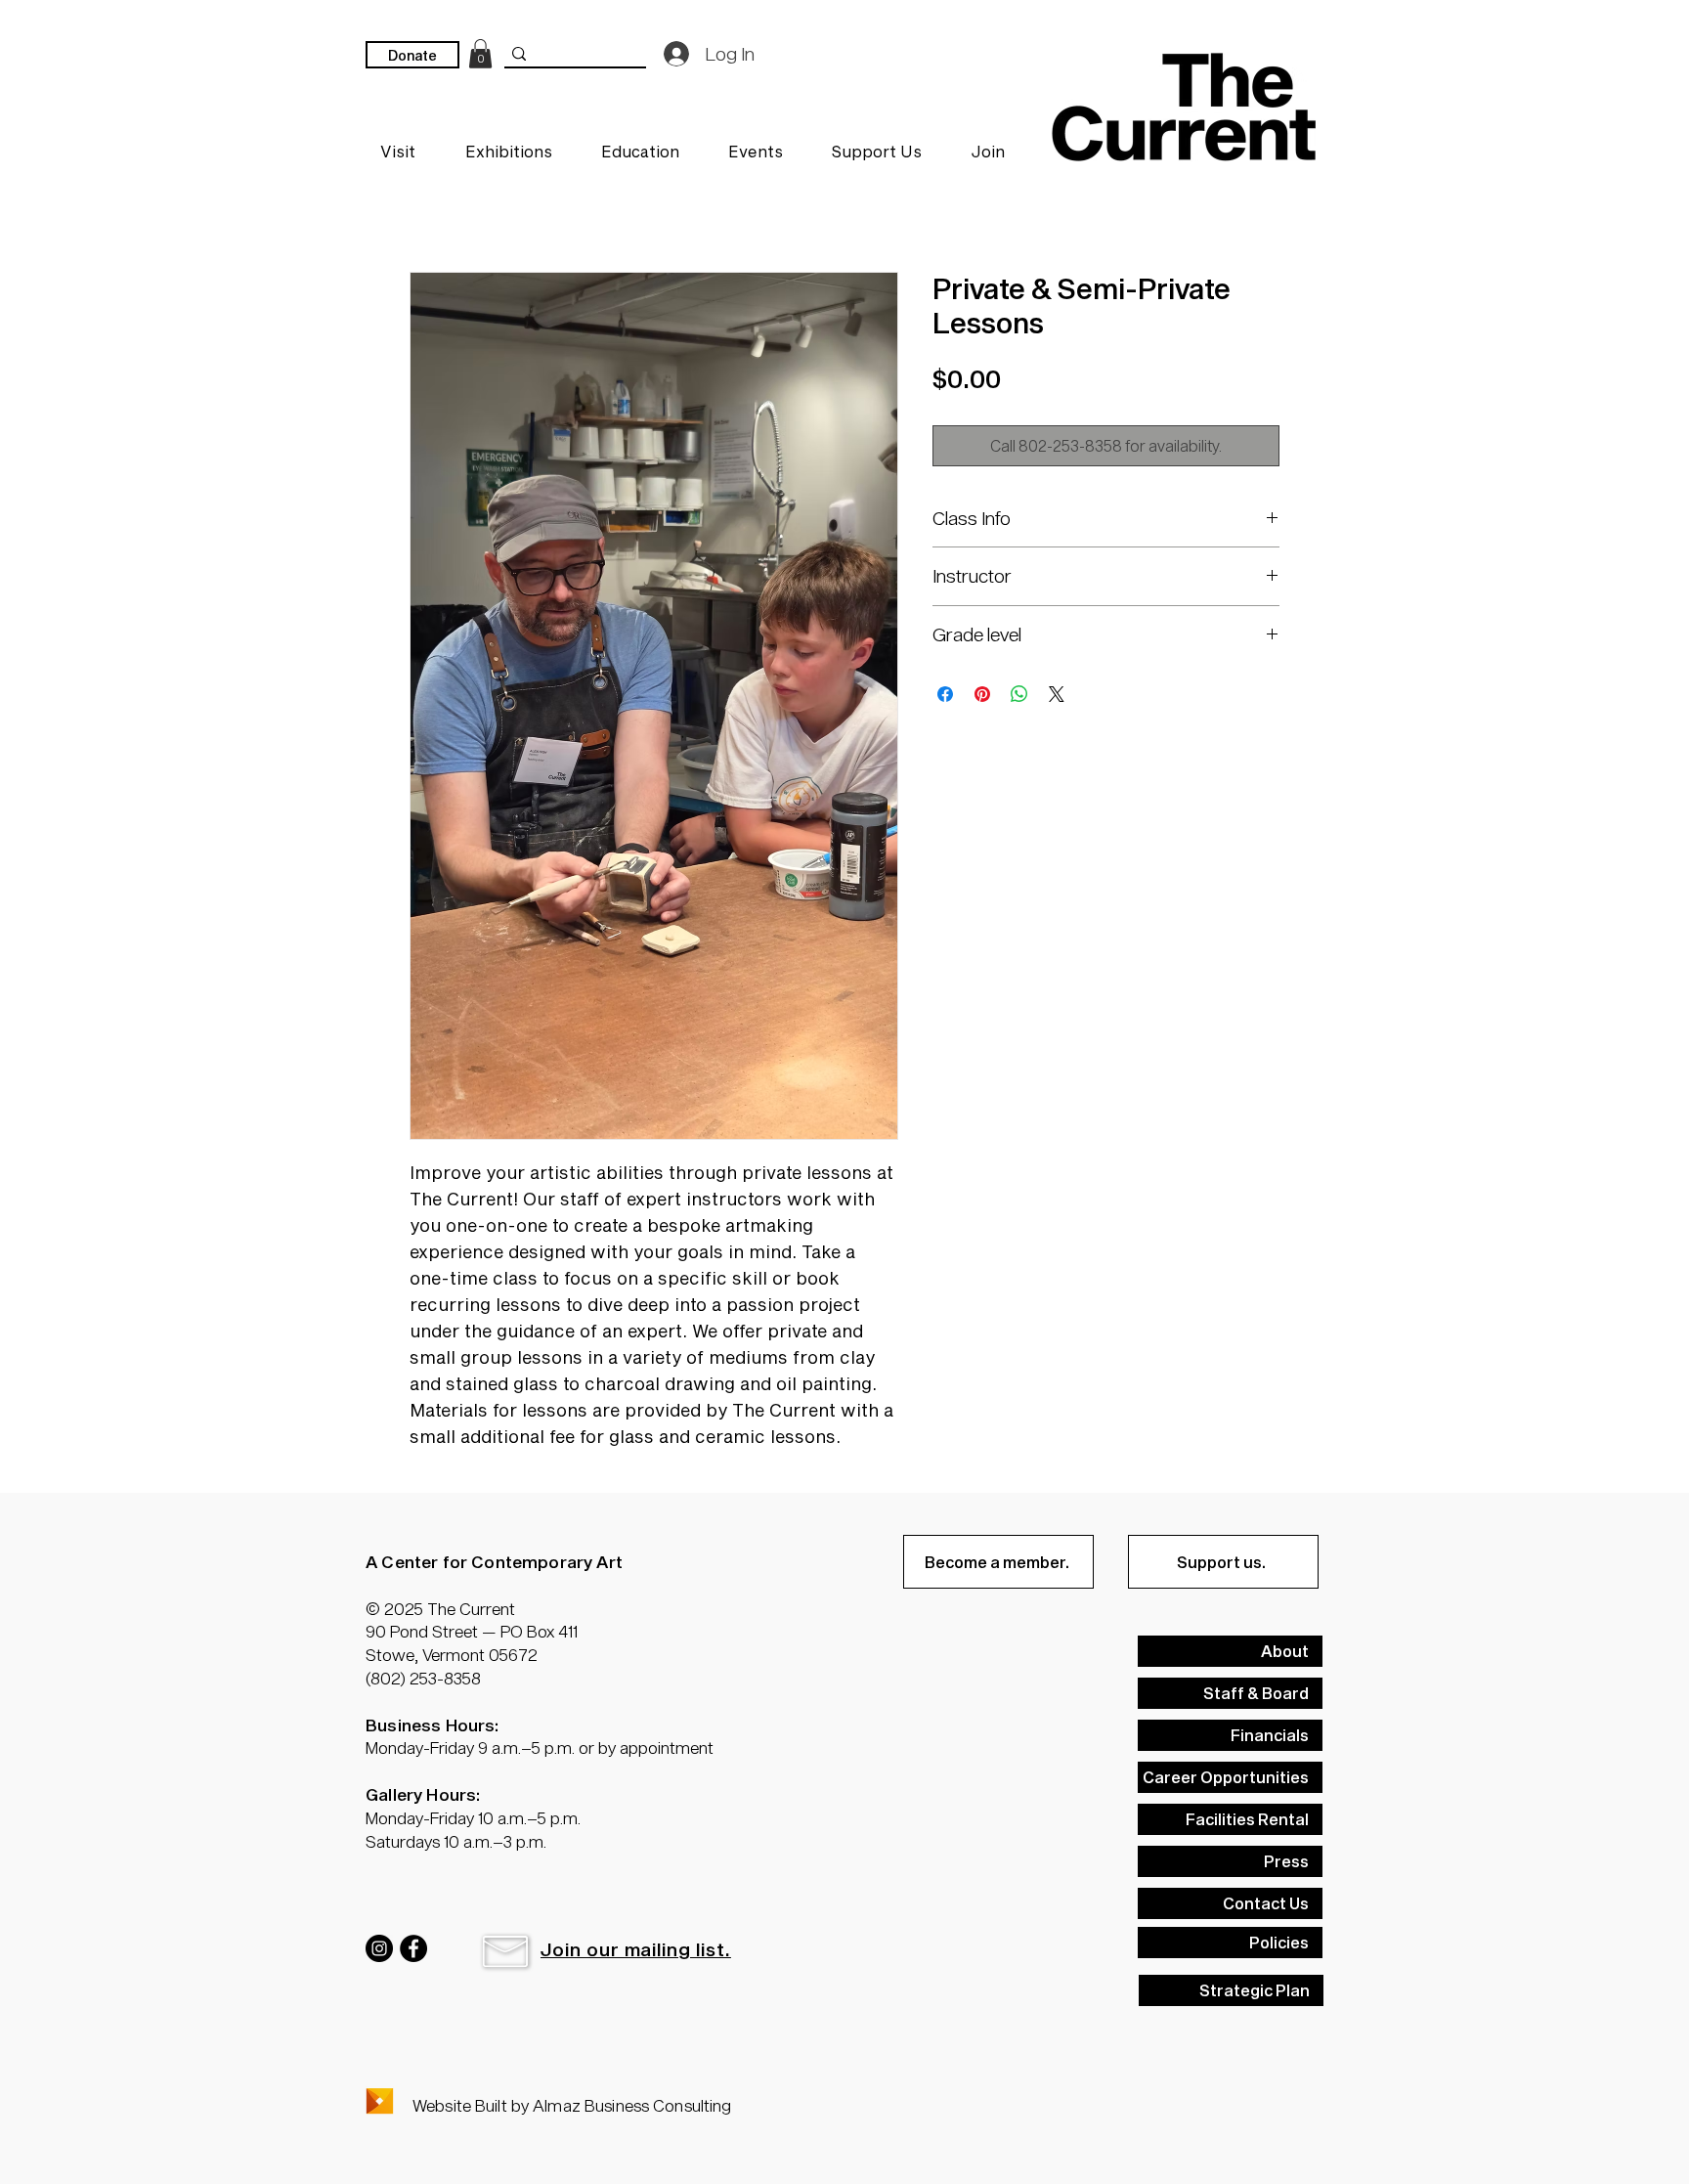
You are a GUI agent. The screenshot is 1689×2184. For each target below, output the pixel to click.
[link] (480, 54)
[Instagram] (379, 1948)
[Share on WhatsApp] (1019, 694)
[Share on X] (1057, 694)
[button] (505, 1951)
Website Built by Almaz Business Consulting (572, 2105)
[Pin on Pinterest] (982, 694)
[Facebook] (413, 1948)
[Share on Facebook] (945, 694)
